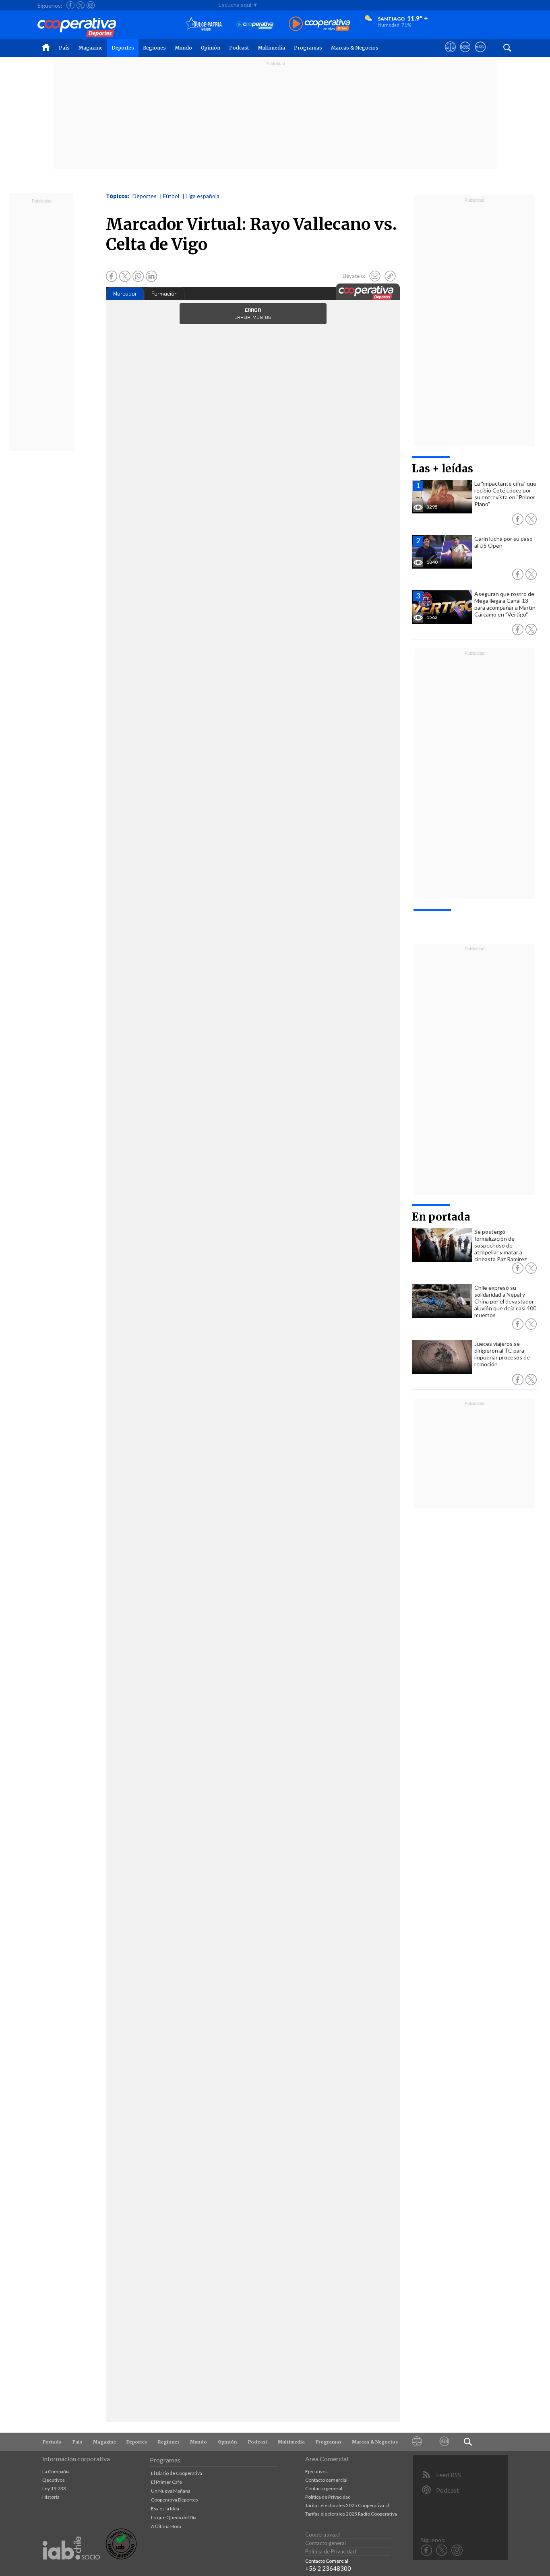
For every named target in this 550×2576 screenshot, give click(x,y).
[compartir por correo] (375, 276)
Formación (164, 294)
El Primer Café (166, 2482)
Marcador (125, 294)
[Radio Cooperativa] (319, 24)
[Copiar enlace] (390, 276)
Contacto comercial (326, 2480)
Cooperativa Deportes (175, 2500)
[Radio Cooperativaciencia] (255, 24)
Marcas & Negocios (355, 48)
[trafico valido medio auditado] (121, 2557)
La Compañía (56, 2472)
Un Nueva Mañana (171, 2491)
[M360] (444, 2442)
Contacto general (324, 2488)
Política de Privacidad (328, 2497)
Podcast (239, 48)
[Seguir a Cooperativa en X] (81, 5)
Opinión (211, 48)
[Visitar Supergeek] (480, 54)
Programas (308, 48)
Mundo (183, 48)
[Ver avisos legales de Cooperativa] (450, 54)
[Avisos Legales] (417, 2442)
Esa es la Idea (165, 2509)
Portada (52, 2442)
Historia (51, 2497)
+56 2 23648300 (328, 2568)
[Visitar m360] (465, 54)
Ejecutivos (54, 2480)
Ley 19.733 (54, 2488)
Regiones (154, 48)
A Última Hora (166, 2526)
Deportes (123, 48)
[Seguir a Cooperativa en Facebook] (70, 5)
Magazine (91, 48)
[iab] (71, 2568)
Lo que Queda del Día (174, 2517)
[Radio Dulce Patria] (204, 24)
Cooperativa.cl (323, 2535)
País (64, 48)
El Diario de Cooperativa (177, 2473)
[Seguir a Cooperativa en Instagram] (91, 5)
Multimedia (271, 48)
